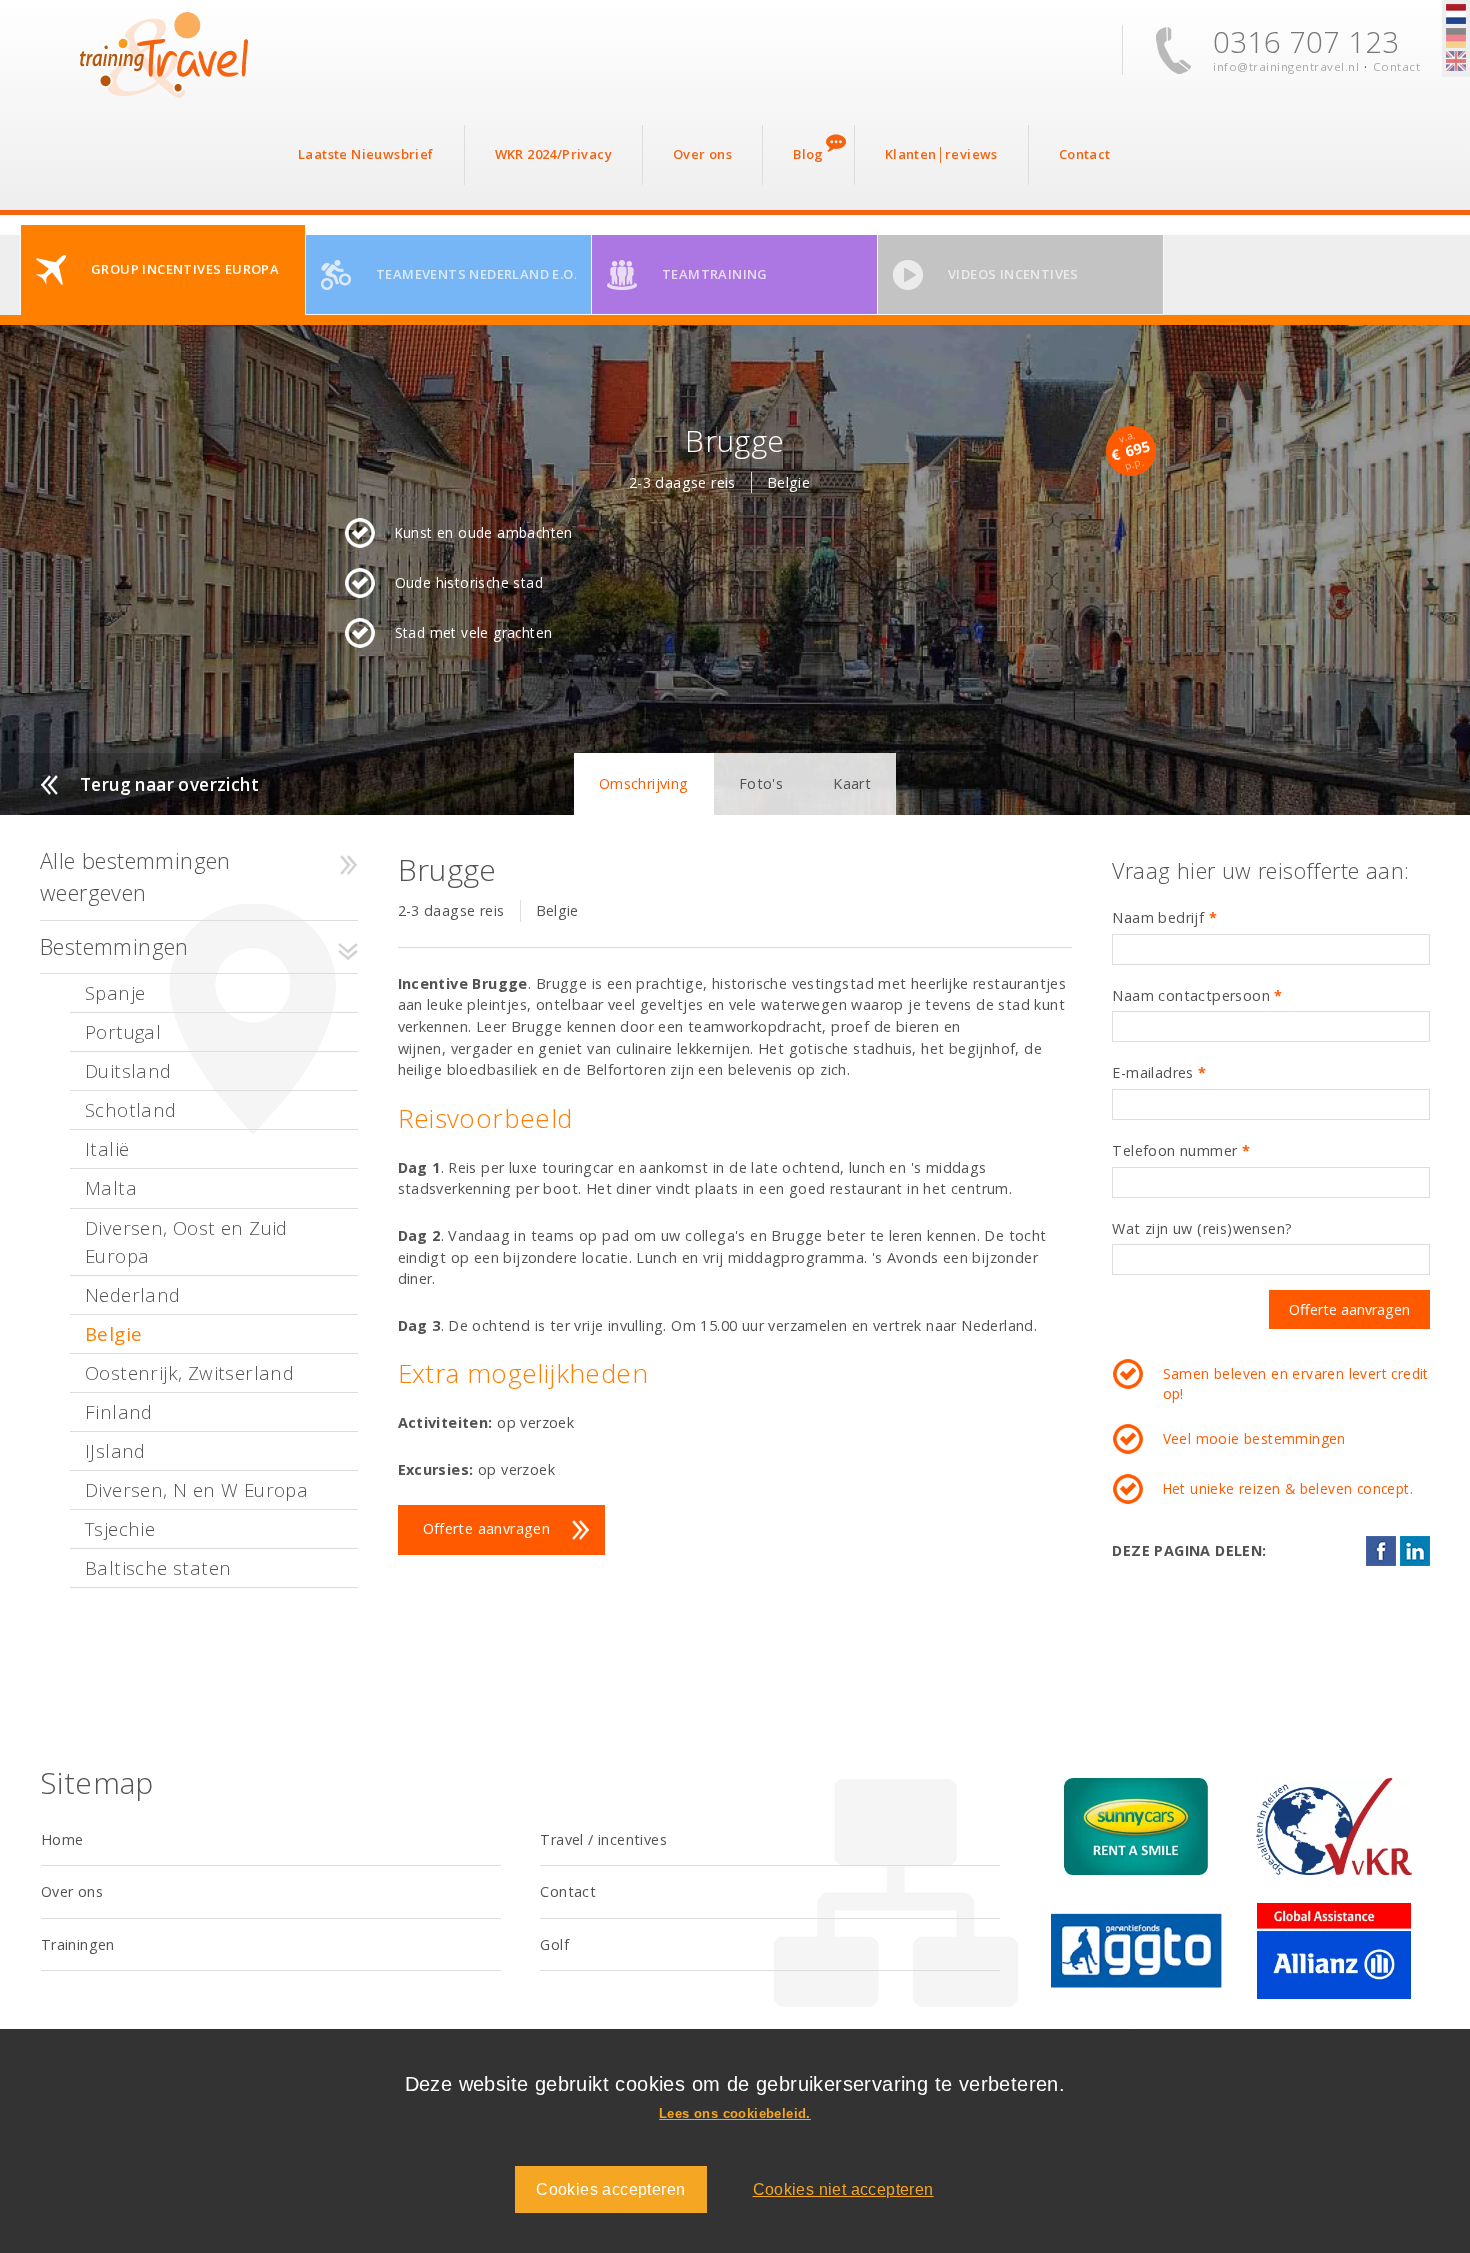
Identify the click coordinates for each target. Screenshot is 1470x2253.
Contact (1397, 66)
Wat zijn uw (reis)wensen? (1202, 1228)
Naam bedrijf (1164, 917)
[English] (1456, 62)
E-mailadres (1159, 1072)
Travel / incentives (603, 1839)
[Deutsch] (1456, 39)
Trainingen (78, 1944)
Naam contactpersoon (1197, 995)
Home (62, 1839)
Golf (554, 1944)
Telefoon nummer (1181, 1150)
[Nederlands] (1456, 15)
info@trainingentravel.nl (1286, 66)
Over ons (72, 1891)
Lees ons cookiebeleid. (735, 2113)
